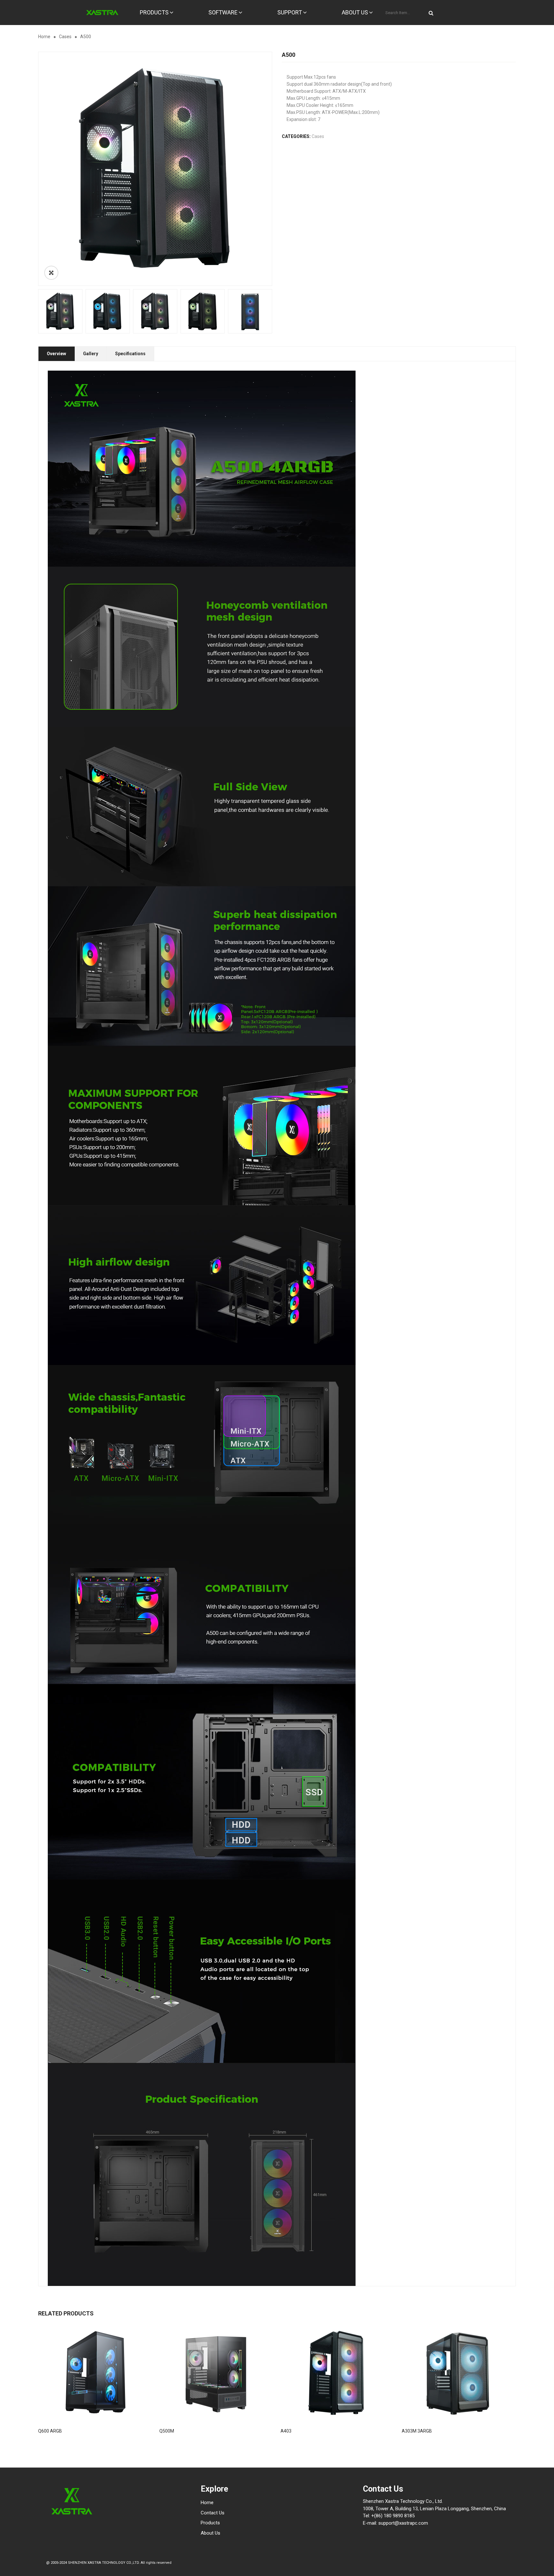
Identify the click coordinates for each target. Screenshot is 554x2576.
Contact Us (213, 2513)
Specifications (130, 354)
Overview (56, 354)
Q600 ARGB (50, 2431)
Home (44, 37)
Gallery (91, 354)
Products (210, 2523)
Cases (65, 37)
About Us (210, 2533)
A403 (286, 2431)
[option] (155, 169)
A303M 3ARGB (417, 2431)
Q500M (167, 2431)
